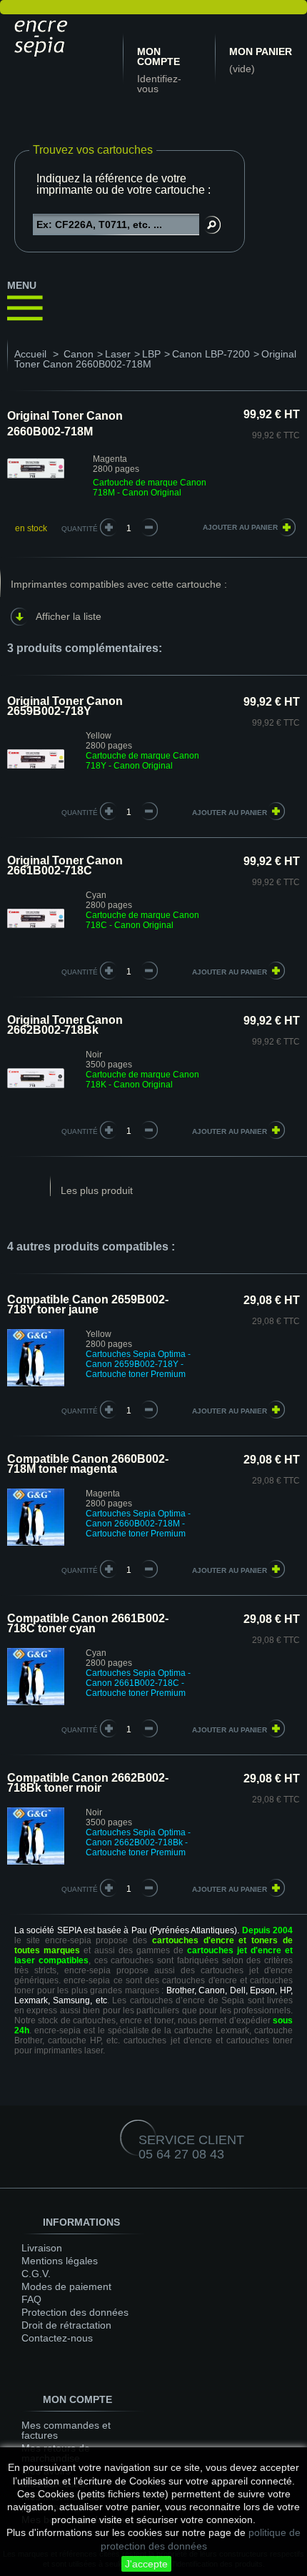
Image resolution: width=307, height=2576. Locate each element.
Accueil (30, 354)
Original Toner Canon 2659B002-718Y (65, 706)
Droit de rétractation (66, 2325)
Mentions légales (60, 2261)
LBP (151, 354)
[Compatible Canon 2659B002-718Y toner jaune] (36, 1383)
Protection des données (75, 2312)
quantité (80, 813)
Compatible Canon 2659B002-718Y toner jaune (88, 1304)
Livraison (42, 2248)
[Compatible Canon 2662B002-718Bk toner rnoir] (36, 1862)
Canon (79, 354)
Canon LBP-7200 (211, 354)
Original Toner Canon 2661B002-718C (65, 865)
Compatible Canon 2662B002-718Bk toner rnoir (88, 1783)
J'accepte (146, 2564)
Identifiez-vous (159, 84)
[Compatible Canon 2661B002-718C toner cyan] (36, 1702)
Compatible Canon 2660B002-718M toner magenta (88, 1464)
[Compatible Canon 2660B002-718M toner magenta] (36, 1543)
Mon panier (261, 51)
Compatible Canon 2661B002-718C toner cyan (88, 1623)
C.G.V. (36, 2274)
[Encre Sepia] (61, 36)
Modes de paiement (66, 2286)
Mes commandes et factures (66, 2430)
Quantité (80, 529)
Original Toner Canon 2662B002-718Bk (65, 1025)
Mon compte (158, 56)
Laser (118, 354)
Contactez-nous (57, 2338)
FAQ (31, 2299)
